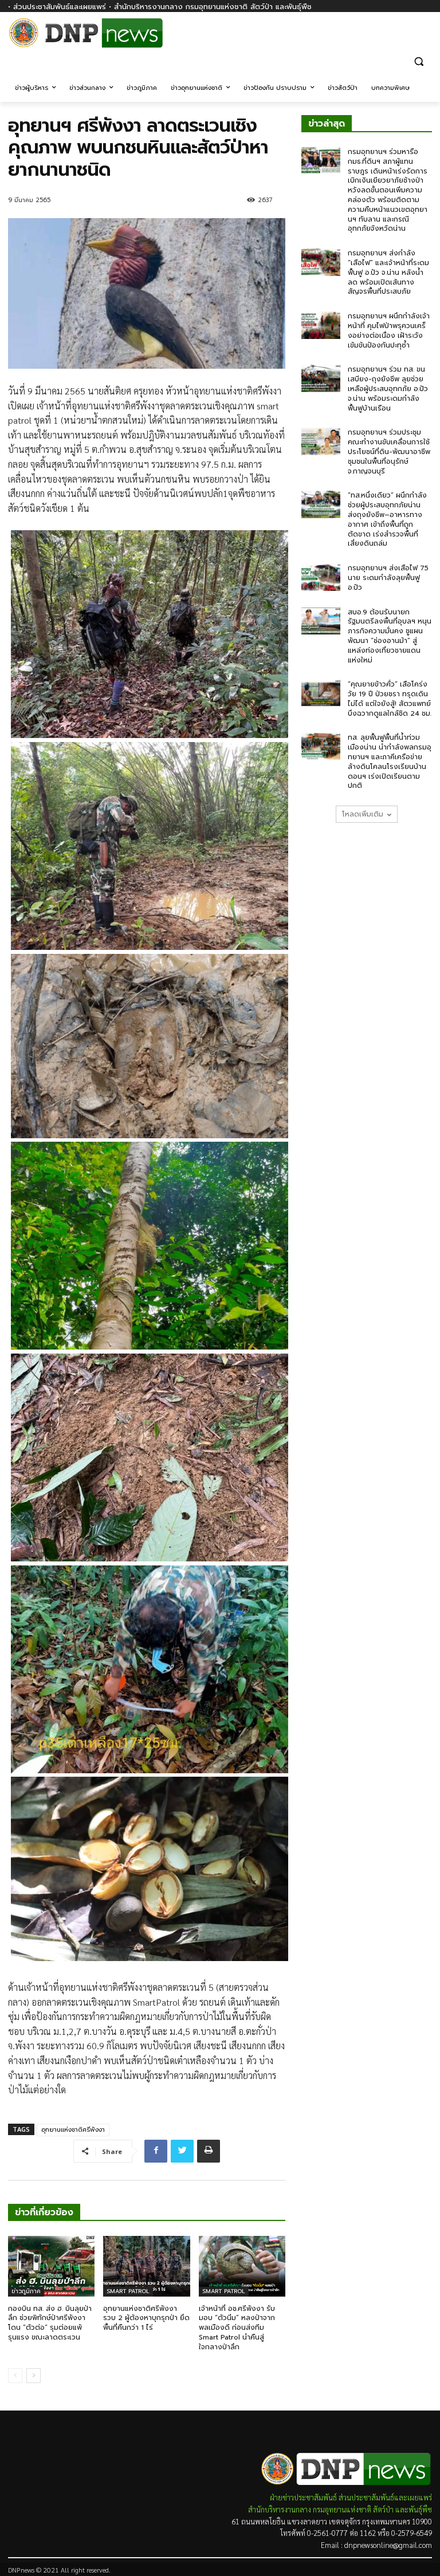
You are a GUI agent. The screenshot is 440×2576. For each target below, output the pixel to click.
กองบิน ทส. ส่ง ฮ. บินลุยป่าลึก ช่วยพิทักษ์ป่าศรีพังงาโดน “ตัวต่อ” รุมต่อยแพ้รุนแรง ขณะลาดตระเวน (50, 2323)
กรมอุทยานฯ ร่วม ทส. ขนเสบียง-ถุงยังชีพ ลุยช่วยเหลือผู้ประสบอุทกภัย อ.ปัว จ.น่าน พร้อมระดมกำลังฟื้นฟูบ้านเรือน (388, 388)
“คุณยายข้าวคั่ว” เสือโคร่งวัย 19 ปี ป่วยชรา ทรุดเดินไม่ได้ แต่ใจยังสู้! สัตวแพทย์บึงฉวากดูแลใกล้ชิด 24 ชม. (390, 699)
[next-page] (34, 2376)
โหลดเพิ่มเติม (363, 814)
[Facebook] (425, 39)
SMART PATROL (128, 2291)
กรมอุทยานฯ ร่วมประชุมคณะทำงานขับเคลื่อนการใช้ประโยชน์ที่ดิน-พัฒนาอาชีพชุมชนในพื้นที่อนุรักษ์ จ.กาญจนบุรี (389, 451)
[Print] (209, 2151)
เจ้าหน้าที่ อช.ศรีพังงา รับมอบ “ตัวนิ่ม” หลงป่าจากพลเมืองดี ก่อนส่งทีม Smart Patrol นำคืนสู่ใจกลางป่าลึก (237, 2328)
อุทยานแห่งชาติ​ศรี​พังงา (73, 2130)
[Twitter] (182, 2151)
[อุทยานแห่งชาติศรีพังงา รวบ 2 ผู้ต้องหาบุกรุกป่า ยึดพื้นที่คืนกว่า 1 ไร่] (146, 2266)
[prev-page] (15, 2376)
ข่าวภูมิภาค (26, 2291)
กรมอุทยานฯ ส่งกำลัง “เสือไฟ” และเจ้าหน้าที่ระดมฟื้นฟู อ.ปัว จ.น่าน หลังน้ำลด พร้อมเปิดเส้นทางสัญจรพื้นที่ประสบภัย (388, 272)
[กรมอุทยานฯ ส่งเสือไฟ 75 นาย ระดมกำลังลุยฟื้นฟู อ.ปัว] (321, 577)
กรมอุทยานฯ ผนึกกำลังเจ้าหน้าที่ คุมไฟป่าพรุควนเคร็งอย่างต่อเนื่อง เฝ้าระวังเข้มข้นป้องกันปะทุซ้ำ (389, 330)
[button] (419, 61)
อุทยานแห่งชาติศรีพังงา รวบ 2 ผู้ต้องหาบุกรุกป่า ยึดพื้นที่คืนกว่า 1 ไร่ (146, 2318)
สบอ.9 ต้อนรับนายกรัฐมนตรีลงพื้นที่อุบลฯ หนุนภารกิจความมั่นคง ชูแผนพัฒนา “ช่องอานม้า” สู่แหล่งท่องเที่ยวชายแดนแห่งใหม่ (390, 636)
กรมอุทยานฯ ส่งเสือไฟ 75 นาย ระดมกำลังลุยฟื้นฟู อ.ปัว (388, 578)
